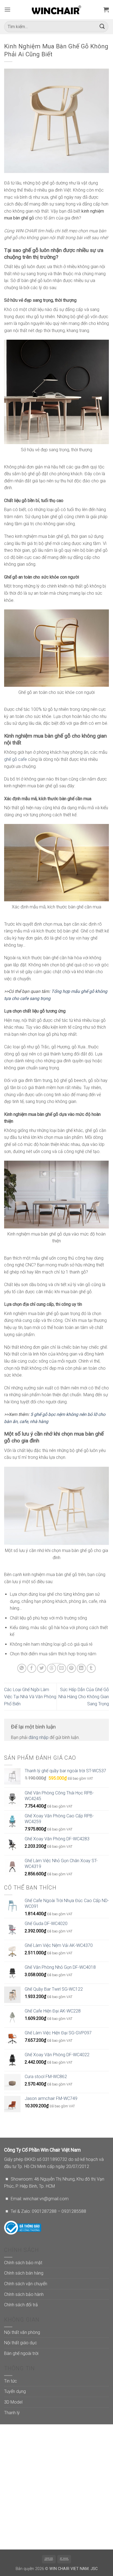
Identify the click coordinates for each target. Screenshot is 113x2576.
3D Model (13, 2402)
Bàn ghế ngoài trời (21, 2353)
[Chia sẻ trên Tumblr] (91, 1668)
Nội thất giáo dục (21, 2343)
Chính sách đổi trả (21, 2305)
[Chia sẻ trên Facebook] (32, 1668)
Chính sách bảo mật (23, 2263)
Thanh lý (12, 2413)
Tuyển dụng (15, 2391)
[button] (7, 9)
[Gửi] (102, 27)
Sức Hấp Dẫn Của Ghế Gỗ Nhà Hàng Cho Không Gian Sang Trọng (84, 1697)
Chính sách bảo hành (24, 2294)
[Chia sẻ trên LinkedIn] (81, 1668)
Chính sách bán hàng (24, 2273)
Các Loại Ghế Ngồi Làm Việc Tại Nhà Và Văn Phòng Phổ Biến (30, 1697)
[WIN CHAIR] (57, 10)
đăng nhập (39, 1737)
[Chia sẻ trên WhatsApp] (22, 1668)
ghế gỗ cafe (16, 759)
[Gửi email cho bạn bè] (62, 1668)
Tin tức (11, 2381)
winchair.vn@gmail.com (46, 2199)
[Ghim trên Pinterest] (71, 1668)
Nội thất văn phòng (22, 2332)
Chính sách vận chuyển (26, 2284)
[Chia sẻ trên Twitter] (42, 1668)
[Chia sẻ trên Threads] (51, 1668)
